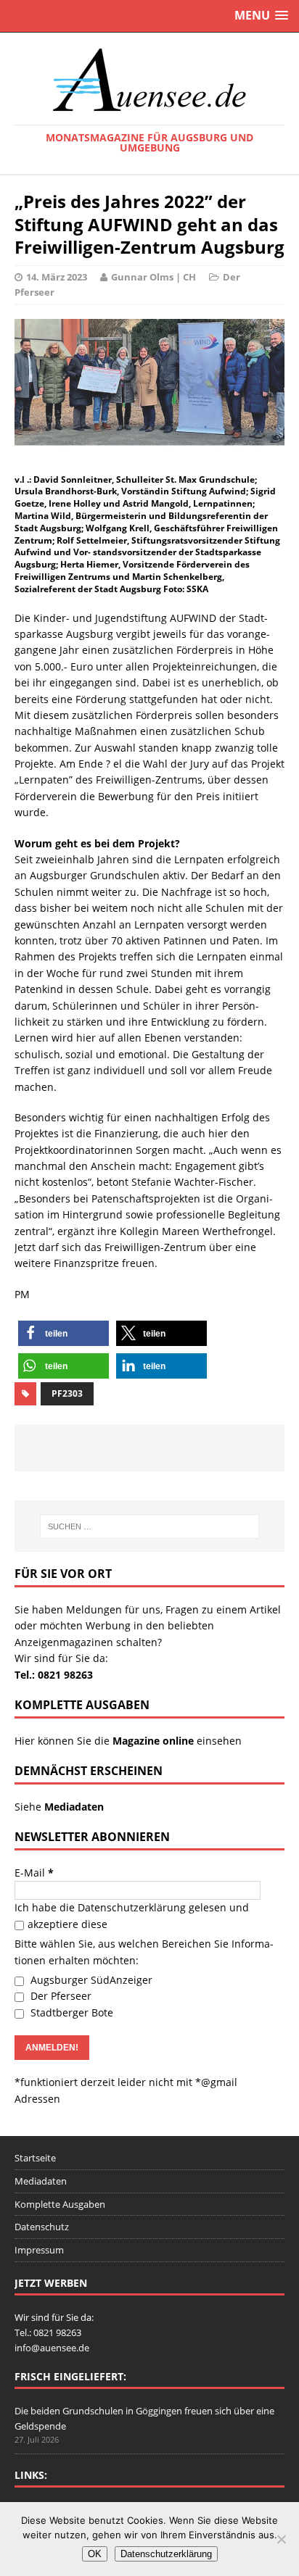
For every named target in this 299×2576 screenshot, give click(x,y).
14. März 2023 (57, 277)
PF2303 (67, 1393)
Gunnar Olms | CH (153, 277)
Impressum (39, 2250)
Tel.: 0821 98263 (54, 1675)
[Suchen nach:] (150, 1526)
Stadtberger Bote (70, 2012)
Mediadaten (41, 2181)
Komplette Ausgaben (60, 2204)
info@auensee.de (52, 2348)
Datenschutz (42, 2227)
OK (95, 2554)
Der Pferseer (60, 1996)
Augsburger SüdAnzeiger (90, 1980)
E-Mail (34, 1873)
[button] (64, 1333)
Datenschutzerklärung (132, 1907)
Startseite (35, 2158)
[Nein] (281, 2539)
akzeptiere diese (67, 1924)
